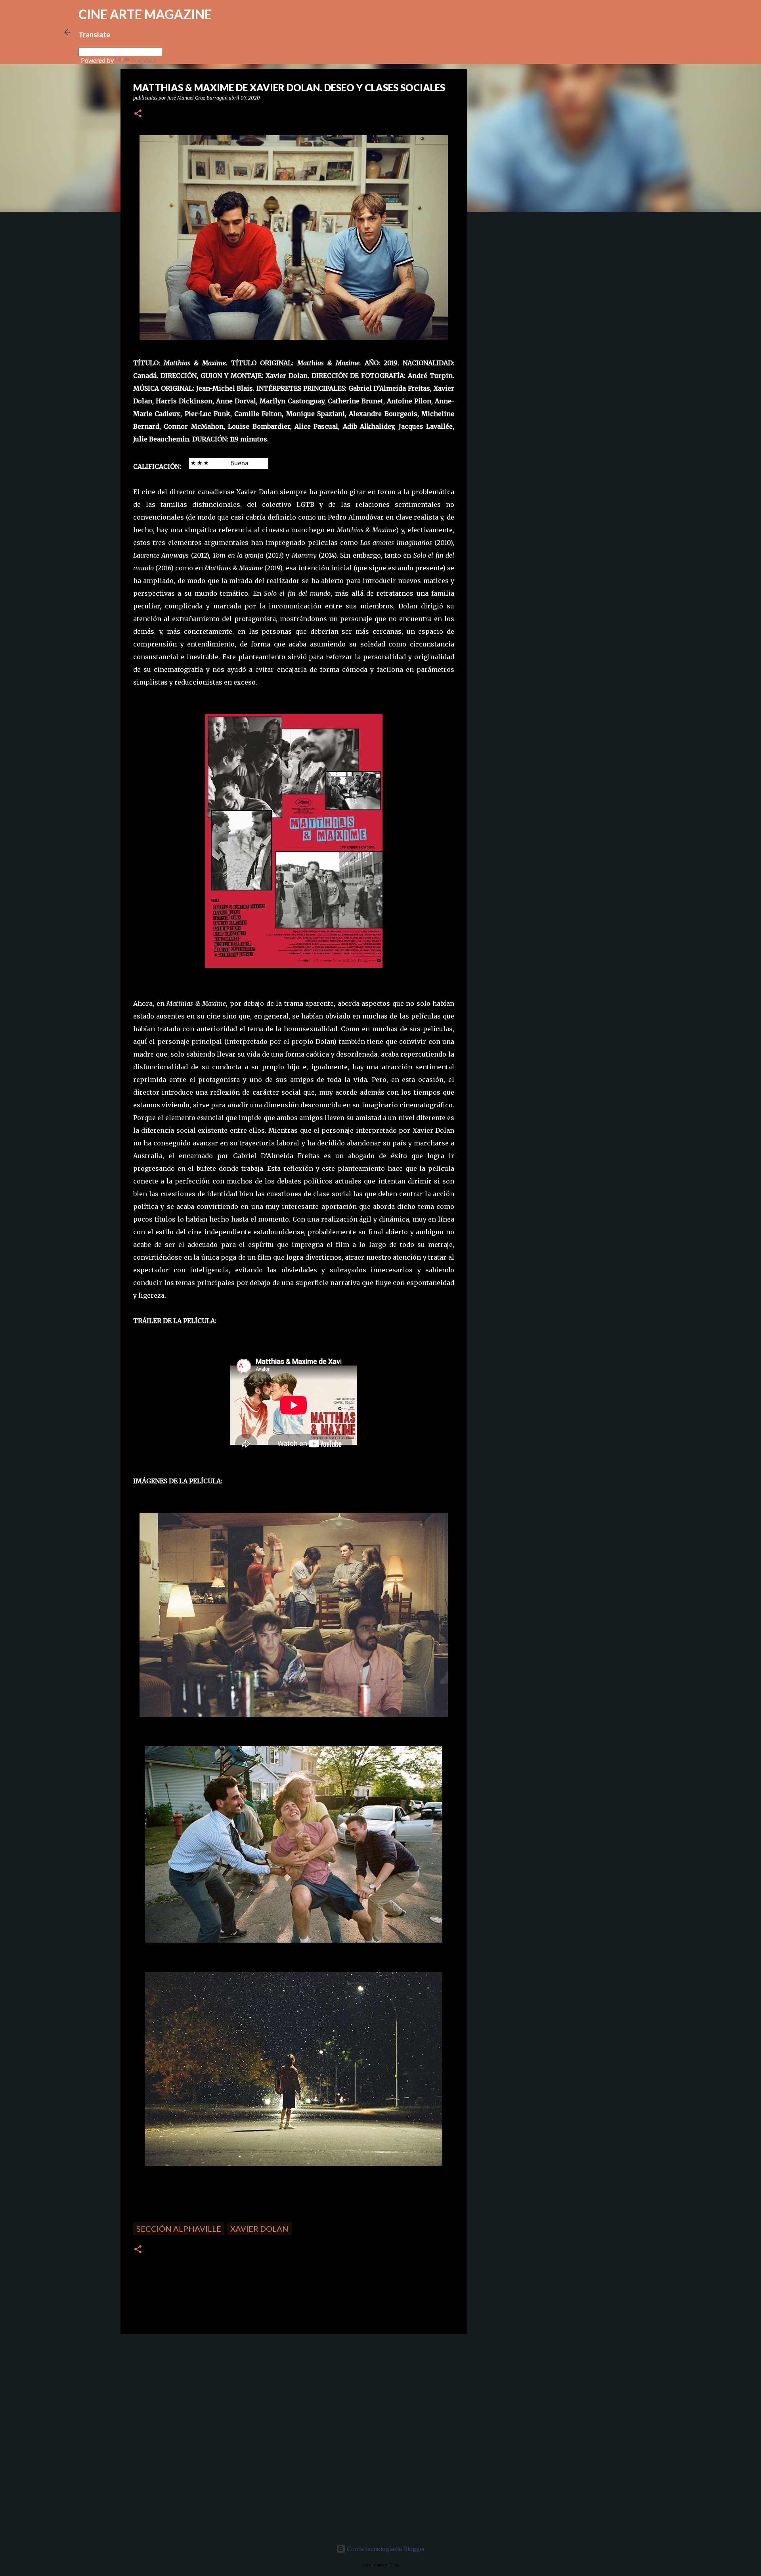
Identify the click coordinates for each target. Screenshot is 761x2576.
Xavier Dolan (259, 2229)
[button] (138, 114)
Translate (144, 60)
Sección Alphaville (179, 2229)
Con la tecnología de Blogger (385, 2548)
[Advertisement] (177, 2396)
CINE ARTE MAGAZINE (145, 14)
